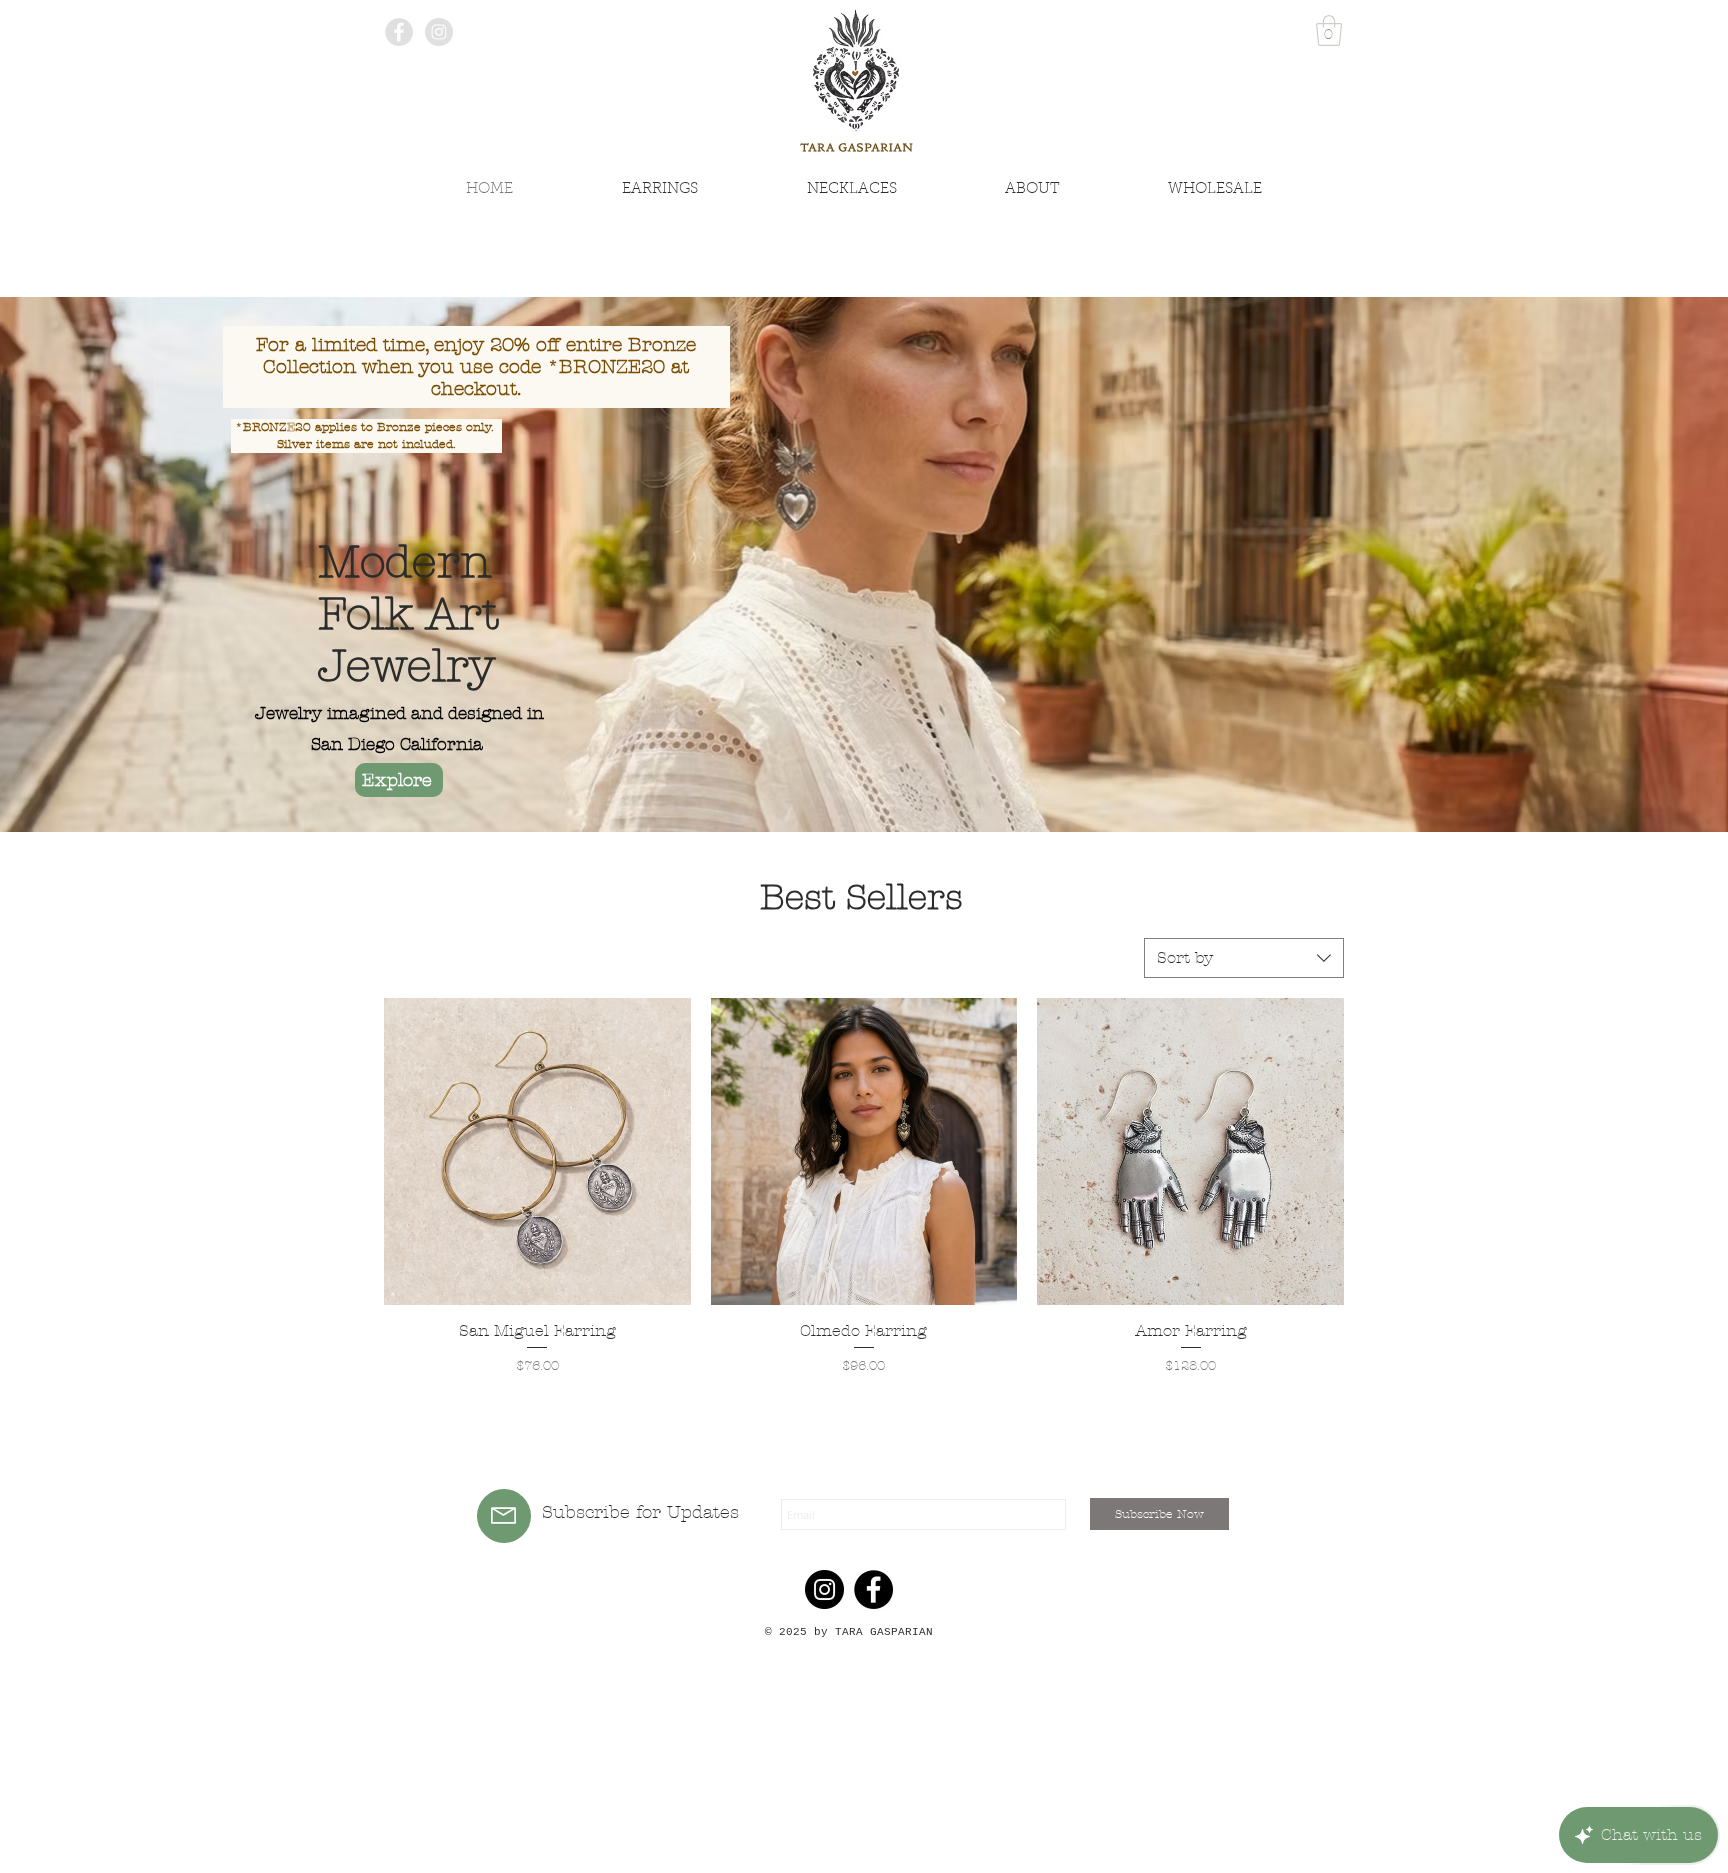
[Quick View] (537, 1151)
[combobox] (1244, 958)
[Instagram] (824, 1589)
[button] (1329, 30)
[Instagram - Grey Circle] (439, 32)
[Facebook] (873, 1589)
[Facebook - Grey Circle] (399, 32)
